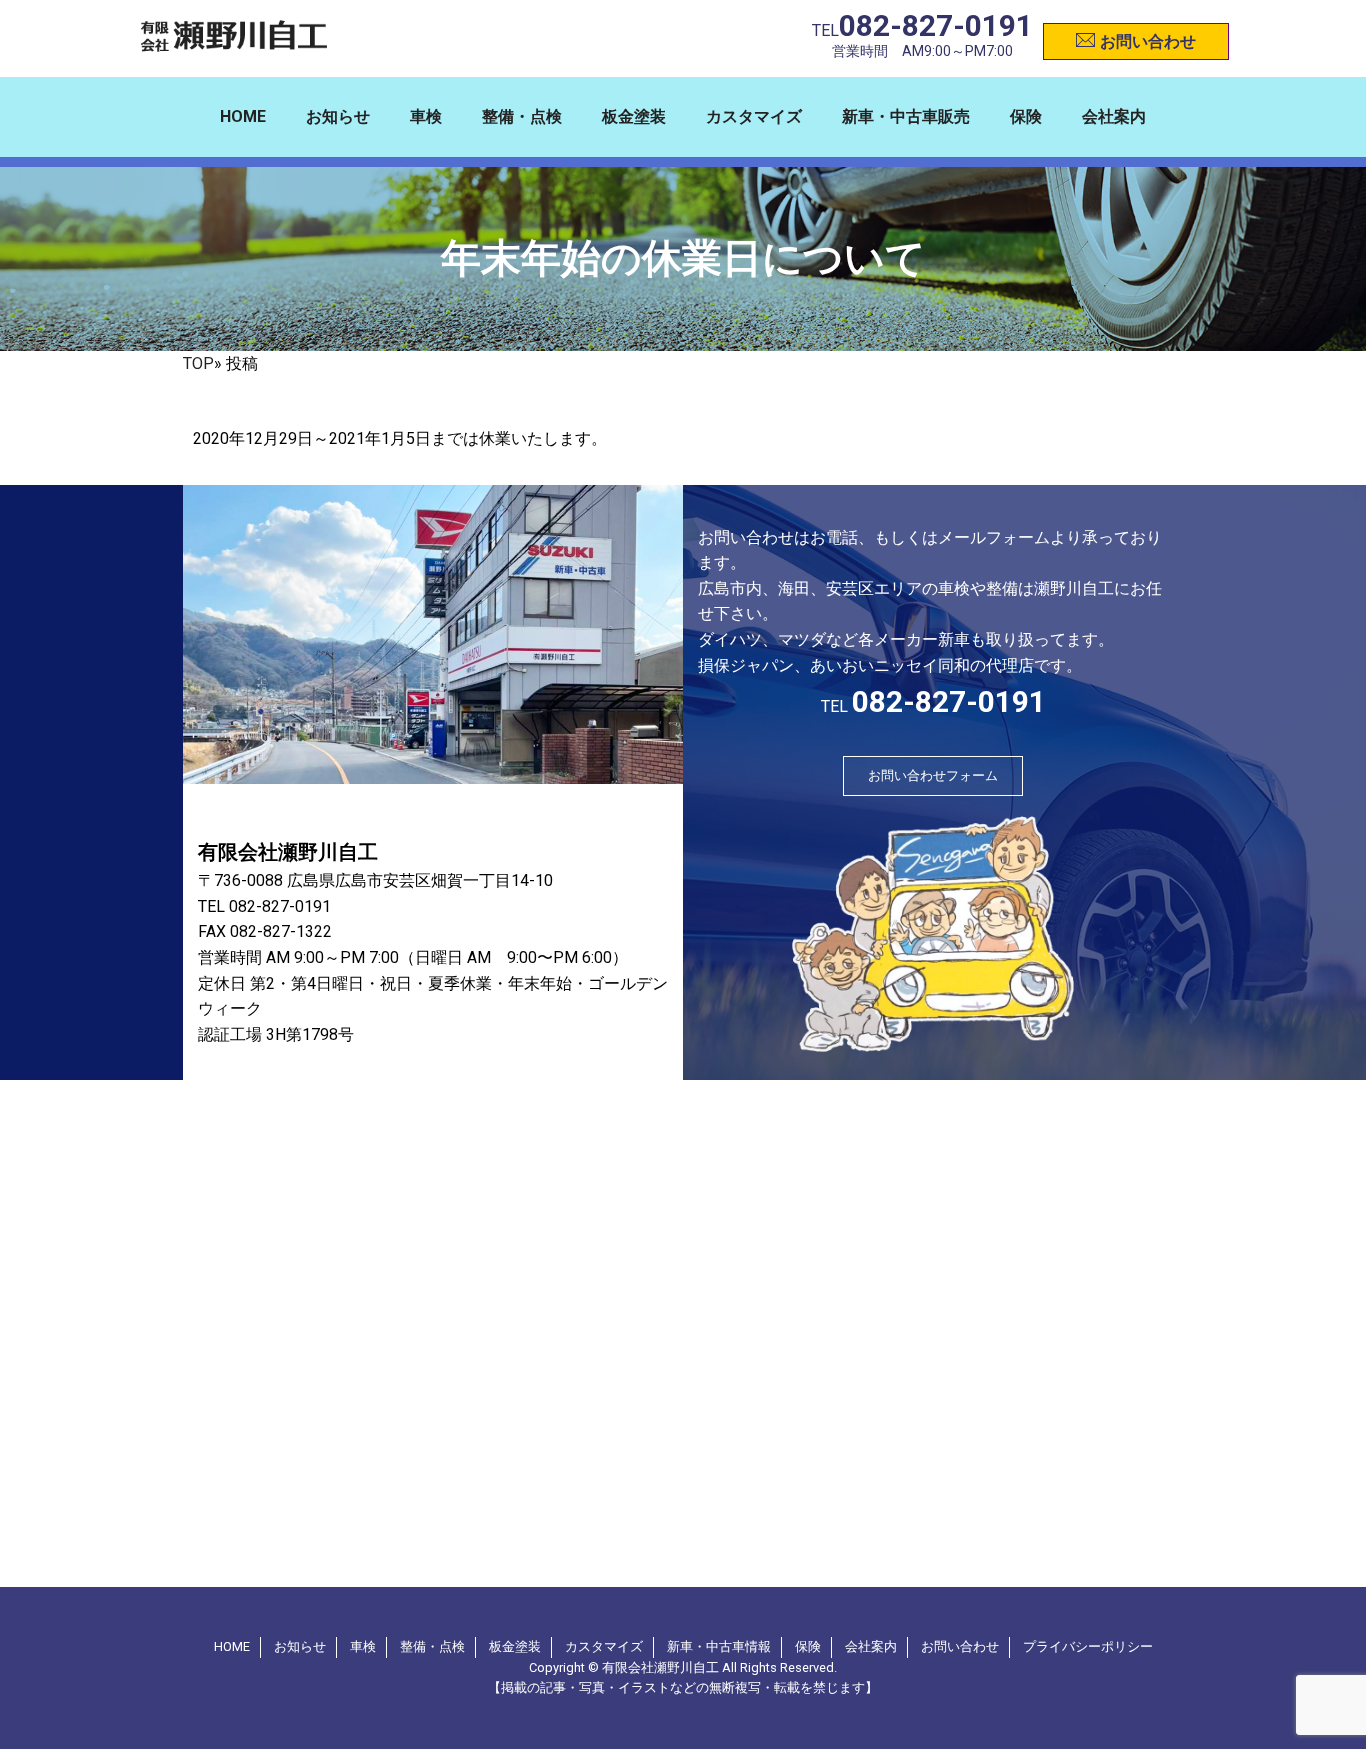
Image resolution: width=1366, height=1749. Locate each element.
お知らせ (338, 116)
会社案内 (1114, 116)
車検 (426, 116)
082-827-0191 (936, 25)
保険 (1026, 116)
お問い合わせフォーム (933, 775)
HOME (243, 116)
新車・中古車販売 (906, 116)
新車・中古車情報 (719, 1646)
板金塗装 (634, 116)
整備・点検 (522, 116)
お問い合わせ (1148, 41)
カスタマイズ (754, 116)
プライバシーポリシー (1088, 1646)
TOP (198, 363)
